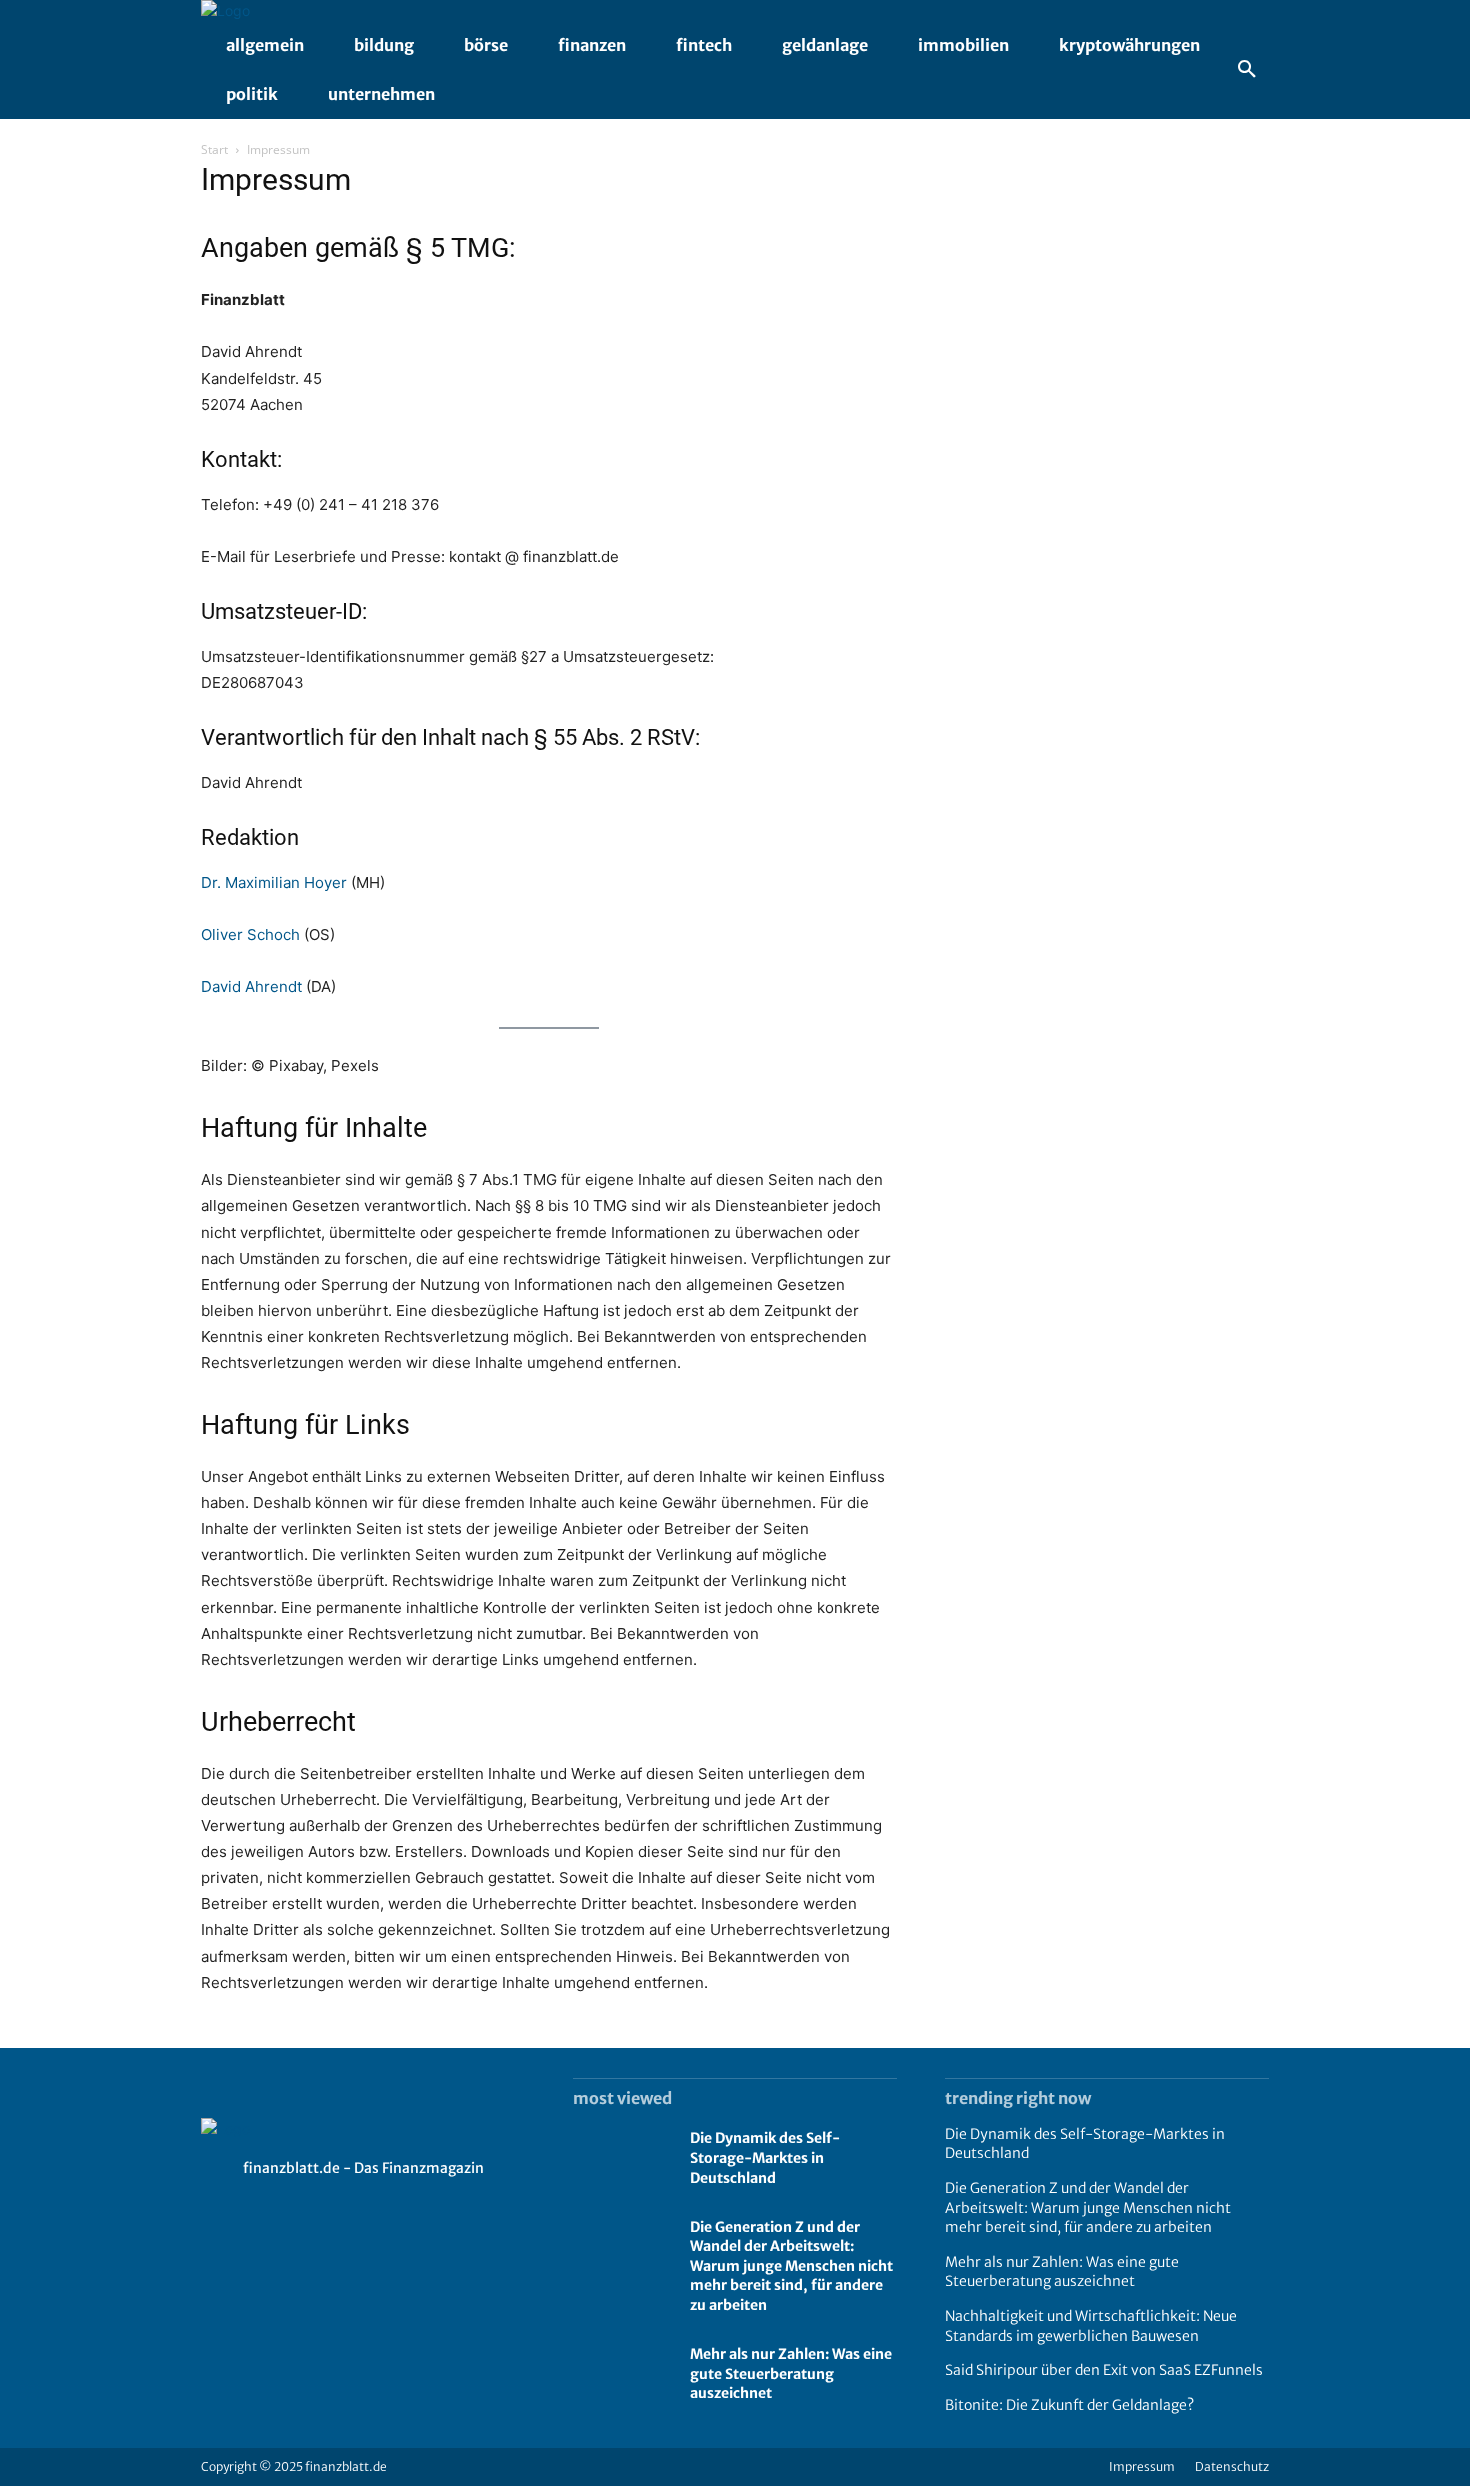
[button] (1247, 70)
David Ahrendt (251, 986)
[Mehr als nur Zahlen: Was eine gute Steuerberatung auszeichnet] (621, 2375)
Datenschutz (1232, 2466)
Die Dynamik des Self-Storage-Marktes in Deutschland (765, 2157)
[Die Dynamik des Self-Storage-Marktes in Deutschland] (621, 2159)
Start (214, 149)
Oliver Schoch (250, 934)
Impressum (1142, 2466)
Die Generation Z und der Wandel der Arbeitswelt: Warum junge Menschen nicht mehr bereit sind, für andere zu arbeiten (791, 2266)
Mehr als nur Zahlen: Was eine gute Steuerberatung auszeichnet (791, 2373)
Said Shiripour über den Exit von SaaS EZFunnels (1104, 2370)
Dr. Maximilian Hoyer (274, 882)
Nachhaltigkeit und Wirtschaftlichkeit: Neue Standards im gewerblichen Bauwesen (1091, 2326)
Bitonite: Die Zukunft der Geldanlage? (1069, 2405)
